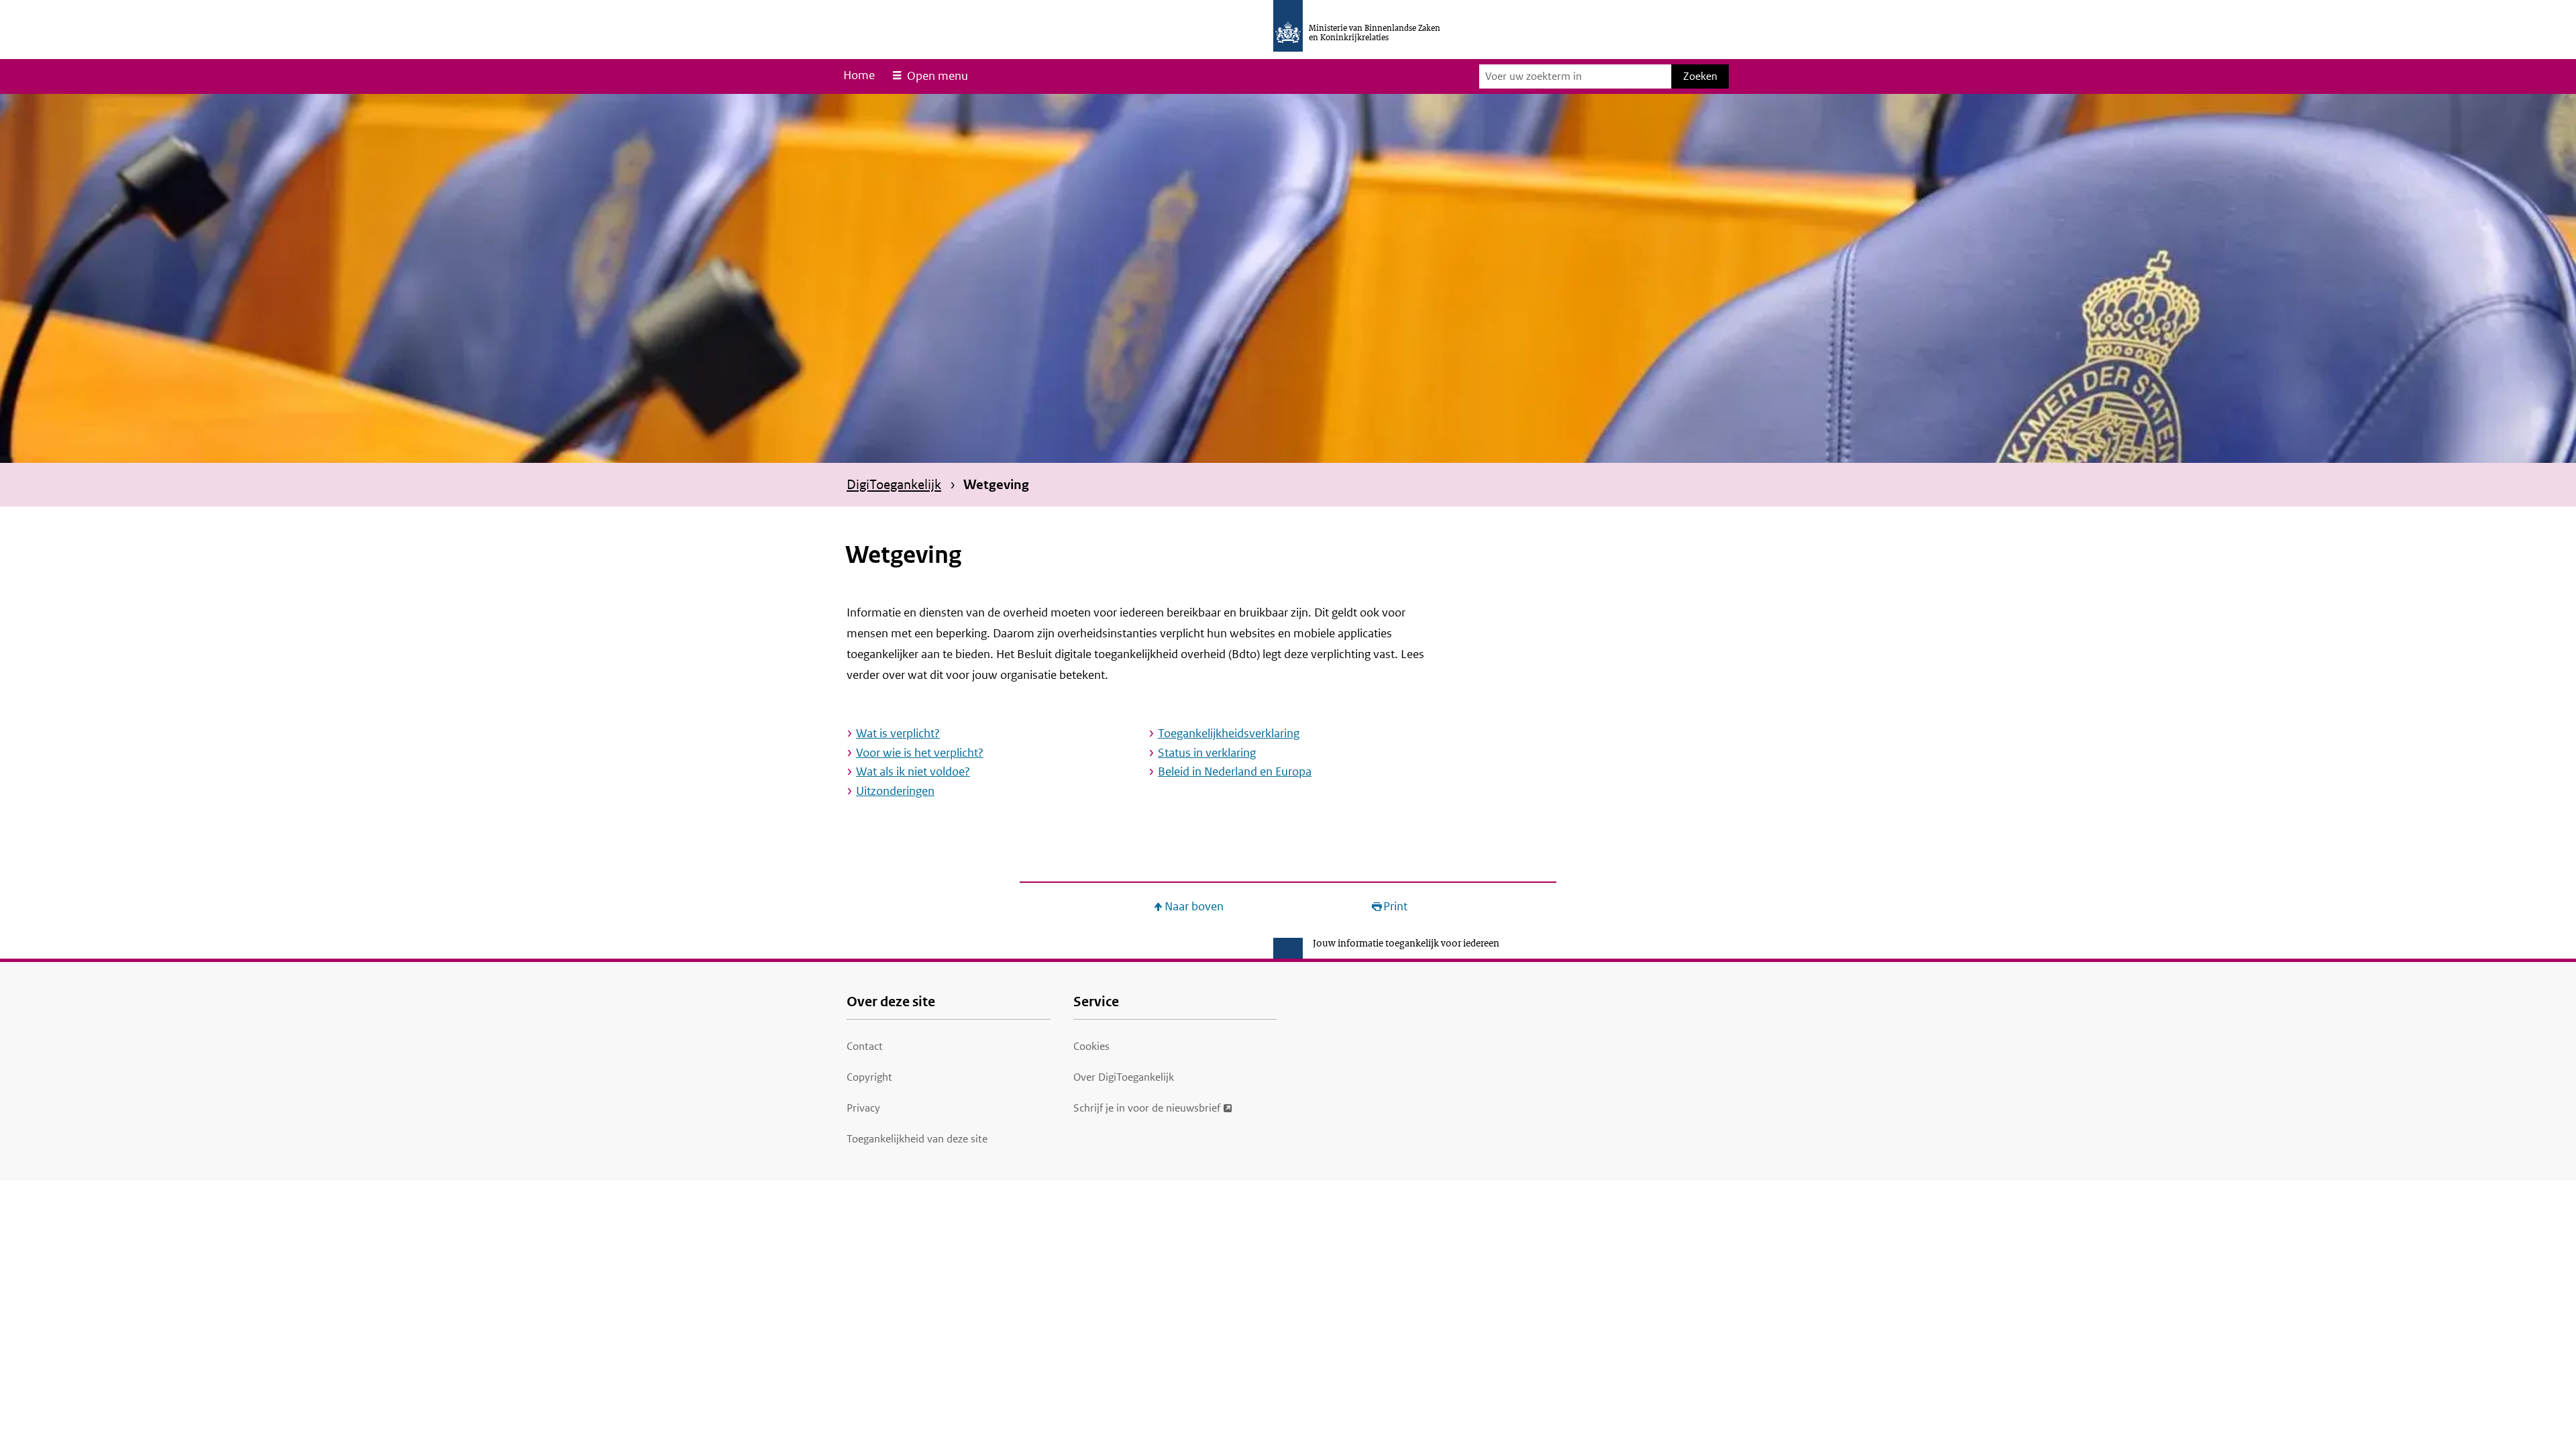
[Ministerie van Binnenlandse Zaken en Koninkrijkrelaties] (1288, 26)
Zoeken (1700, 76)
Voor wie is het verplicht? (920, 753)
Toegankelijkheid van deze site (917, 1139)
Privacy (863, 1108)
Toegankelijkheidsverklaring (1229, 733)
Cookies (1091, 1046)
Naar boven (1194, 907)
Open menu (937, 76)
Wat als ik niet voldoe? (913, 771)
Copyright (869, 1077)
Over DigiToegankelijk (1124, 1077)
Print (1395, 907)
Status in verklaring (1207, 753)
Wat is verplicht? (898, 733)
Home (859, 75)
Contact (865, 1046)
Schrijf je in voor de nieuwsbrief (1147, 1108)
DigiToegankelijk (894, 484)
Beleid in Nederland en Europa (1235, 771)
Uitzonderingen (895, 791)
